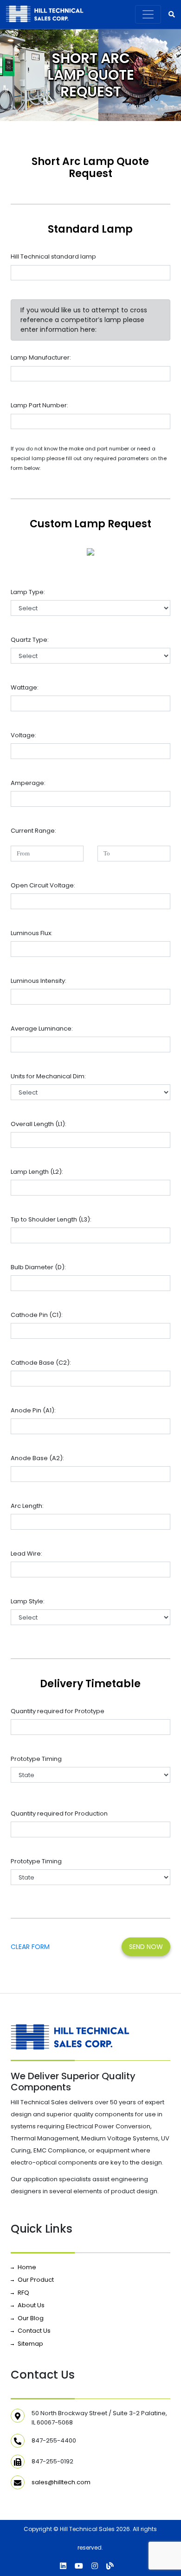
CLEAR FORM (30, 1947)
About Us (31, 2305)
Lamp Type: (28, 592)
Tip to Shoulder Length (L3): (51, 1219)
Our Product (36, 2280)
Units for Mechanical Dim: (48, 1076)
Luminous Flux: (32, 933)
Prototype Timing (36, 1759)
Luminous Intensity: (39, 981)
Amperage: (28, 783)
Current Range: (33, 831)
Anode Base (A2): (37, 1458)
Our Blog (31, 2318)
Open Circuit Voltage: (43, 885)
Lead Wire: (26, 1554)
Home (27, 2267)
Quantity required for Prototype (58, 1711)
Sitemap (30, 2344)
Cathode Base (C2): (41, 1363)
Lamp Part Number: (39, 405)
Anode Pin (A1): (33, 1410)
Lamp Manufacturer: (41, 358)
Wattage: (25, 687)
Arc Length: (27, 1506)
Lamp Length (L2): (37, 1172)
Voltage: (23, 735)
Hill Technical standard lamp (53, 256)
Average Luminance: (42, 1029)
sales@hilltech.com (61, 2482)
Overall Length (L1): (39, 1124)
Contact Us (34, 2331)
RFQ (23, 2293)
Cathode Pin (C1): (37, 1315)
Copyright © (41, 2529)
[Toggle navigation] (148, 14)
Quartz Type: (30, 640)
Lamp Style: (28, 1601)
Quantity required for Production (59, 1813)
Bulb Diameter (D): (38, 1267)
